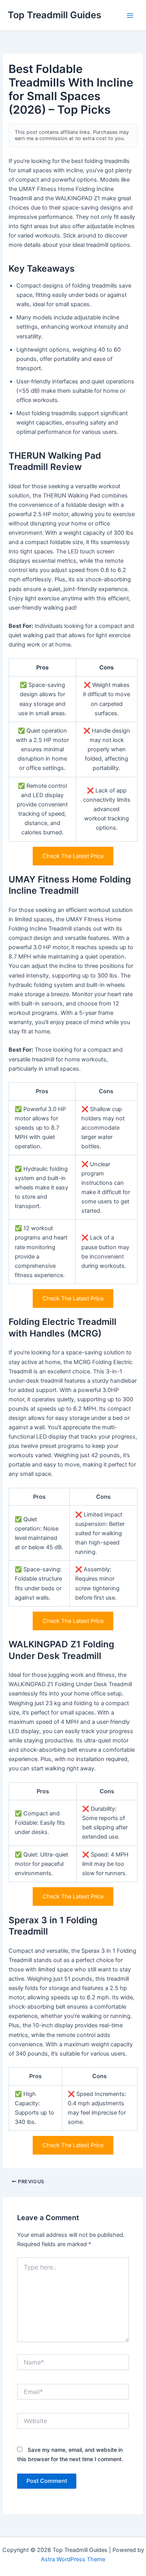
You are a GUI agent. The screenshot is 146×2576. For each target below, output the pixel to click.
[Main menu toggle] (130, 16)
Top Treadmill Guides (55, 15)
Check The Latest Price (73, 856)
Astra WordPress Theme (73, 2559)
